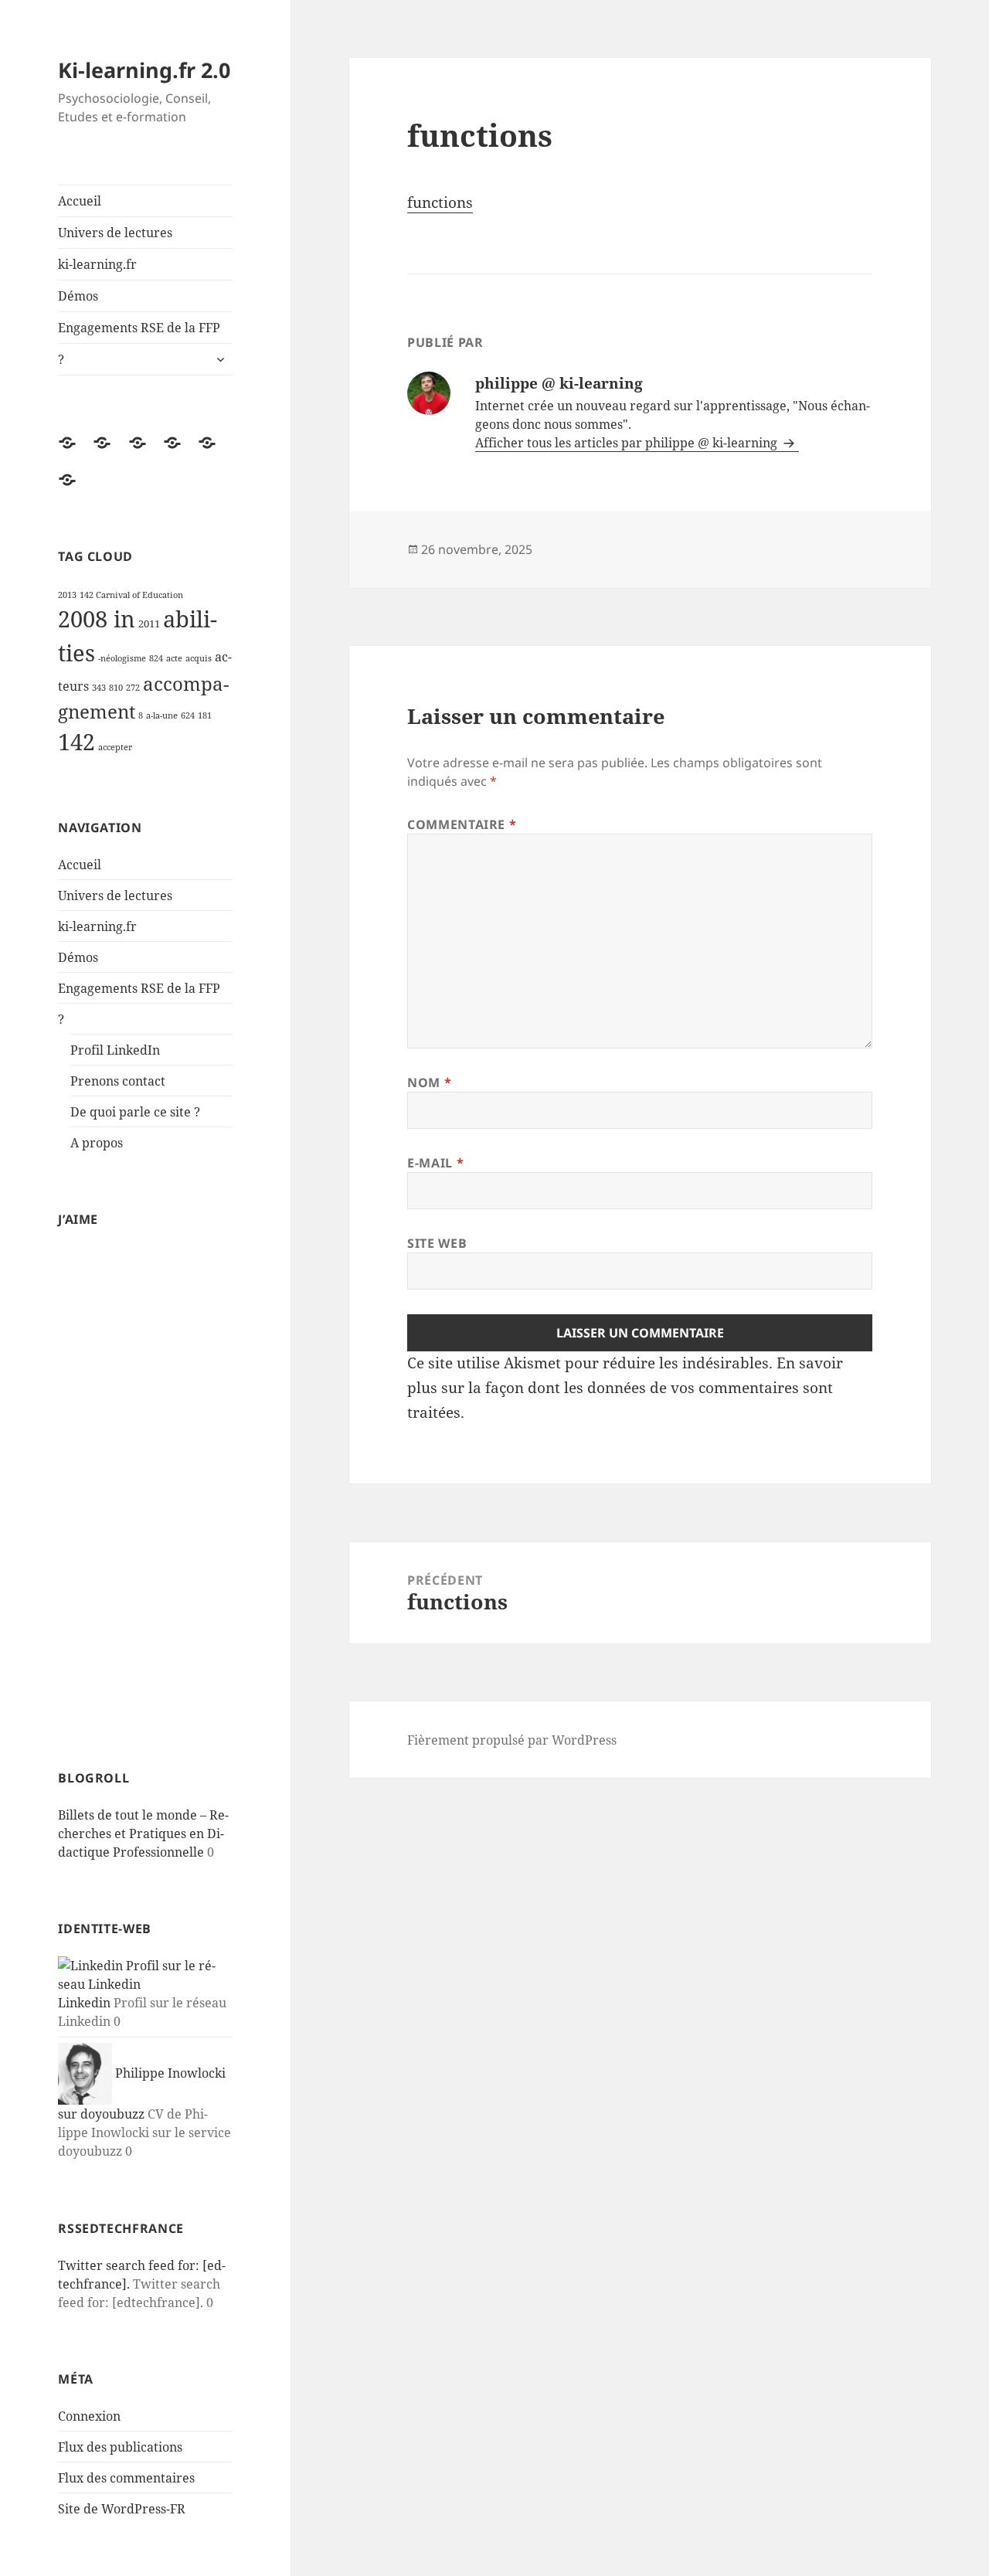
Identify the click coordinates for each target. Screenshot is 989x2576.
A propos (97, 1143)
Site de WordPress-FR (122, 2509)
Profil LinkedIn (115, 1050)
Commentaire (462, 824)
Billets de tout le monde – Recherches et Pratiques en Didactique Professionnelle (143, 1833)
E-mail (435, 1163)
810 (116, 688)
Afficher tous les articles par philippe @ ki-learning (628, 443)
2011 (149, 624)
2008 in (97, 619)
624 (188, 715)
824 (156, 658)
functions (440, 202)
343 (99, 688)
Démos (78, 296)
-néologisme (122, 658)
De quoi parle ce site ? (135, 1112)
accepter (115, 747)
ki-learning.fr (97, 264)
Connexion (89, 2416)
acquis (199, 658)
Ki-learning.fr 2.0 (144, 70)
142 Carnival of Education (131, 595)
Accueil (80, 201)
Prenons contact (118, 1081)
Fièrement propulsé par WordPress (512, 1740)
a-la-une (162, 715)
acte (174, 658)
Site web (437, 1243)
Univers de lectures (115, 233)
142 (76, 742)
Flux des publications (120, 2447)
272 (133, 688)
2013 (67, 595)
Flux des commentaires (126, 2478)
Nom (429, 1082)
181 (205, 715)
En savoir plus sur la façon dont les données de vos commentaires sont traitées (625, 1388)
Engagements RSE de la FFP (139, 328)
